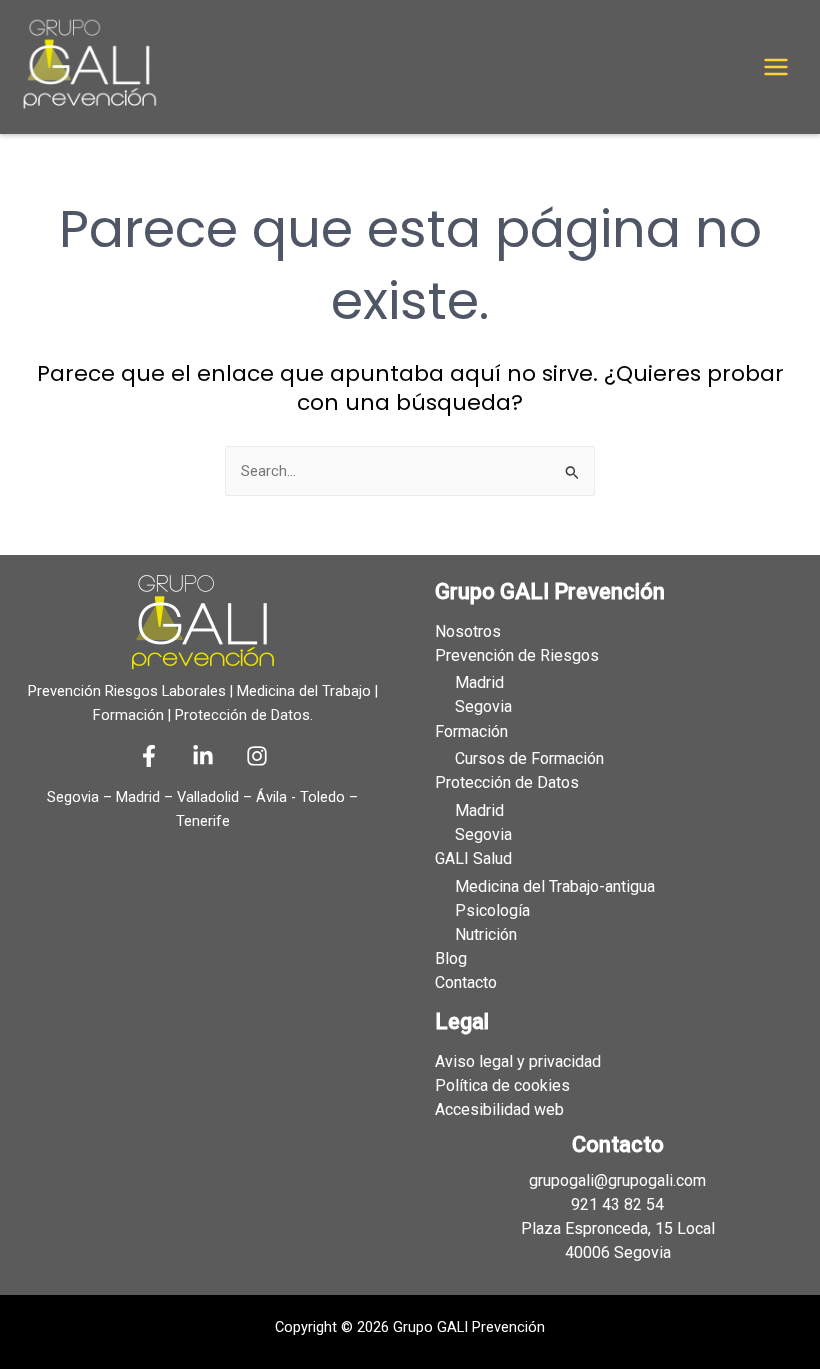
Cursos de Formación (529, 758)
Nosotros (468, 631)
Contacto (466, 982)
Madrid (479, 682)
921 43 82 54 (617, 1204)
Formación (471, 731)
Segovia (483, 706)
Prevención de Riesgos (517, 655)
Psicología (492, 910)
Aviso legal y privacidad (518, 1061)
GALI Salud (473, 858)
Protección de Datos (507, 782)
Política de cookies (502, 1085)
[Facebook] (149, 756)
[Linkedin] (203, 756)
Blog (451, 958)
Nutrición (486, 934)
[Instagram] (257, 756)
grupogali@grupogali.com (617, 1180)
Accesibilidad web (499, 1109)
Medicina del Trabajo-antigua (555, 886)
